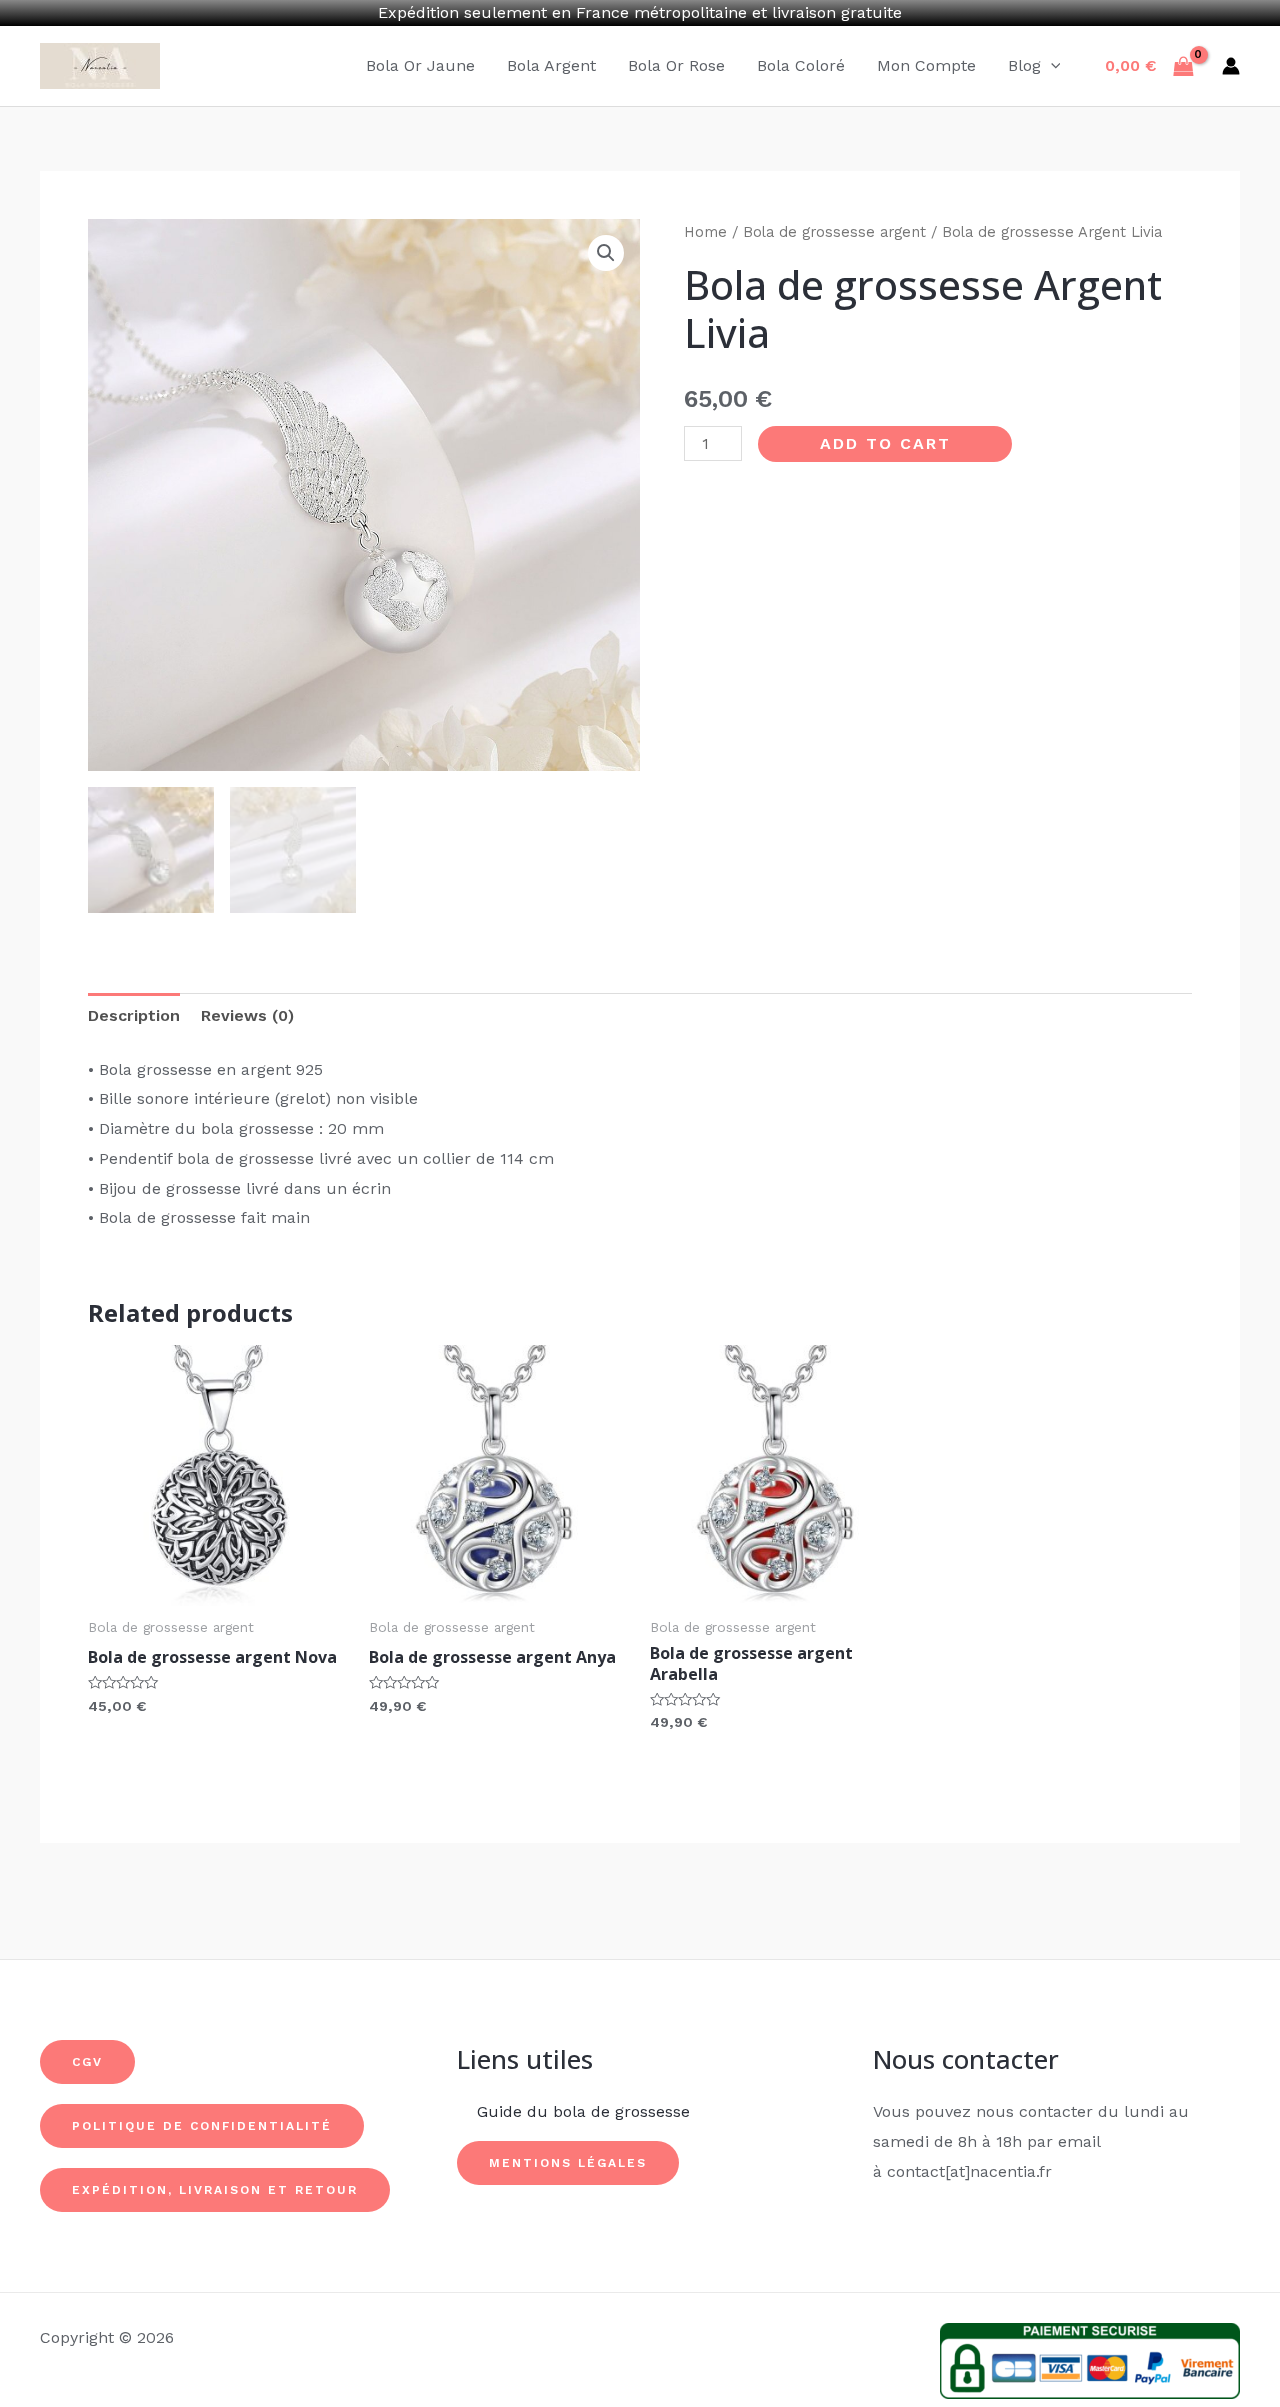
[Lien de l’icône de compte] (1231, 66)
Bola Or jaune (420, 65)
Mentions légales (568, 2163)
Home (705, 232)
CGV (87, 2062)
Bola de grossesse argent (834, 232)
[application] (1051, 66)
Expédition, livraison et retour (215, 2190)
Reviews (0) (247, 1015)
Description (134, 1015)
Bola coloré (801, 65)
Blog (1024, 65)
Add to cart (885, 443)
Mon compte (926, 65)
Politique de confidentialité (202, 2126)
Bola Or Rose (676, 65)
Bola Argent (551, 65)
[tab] (134, 1016)
